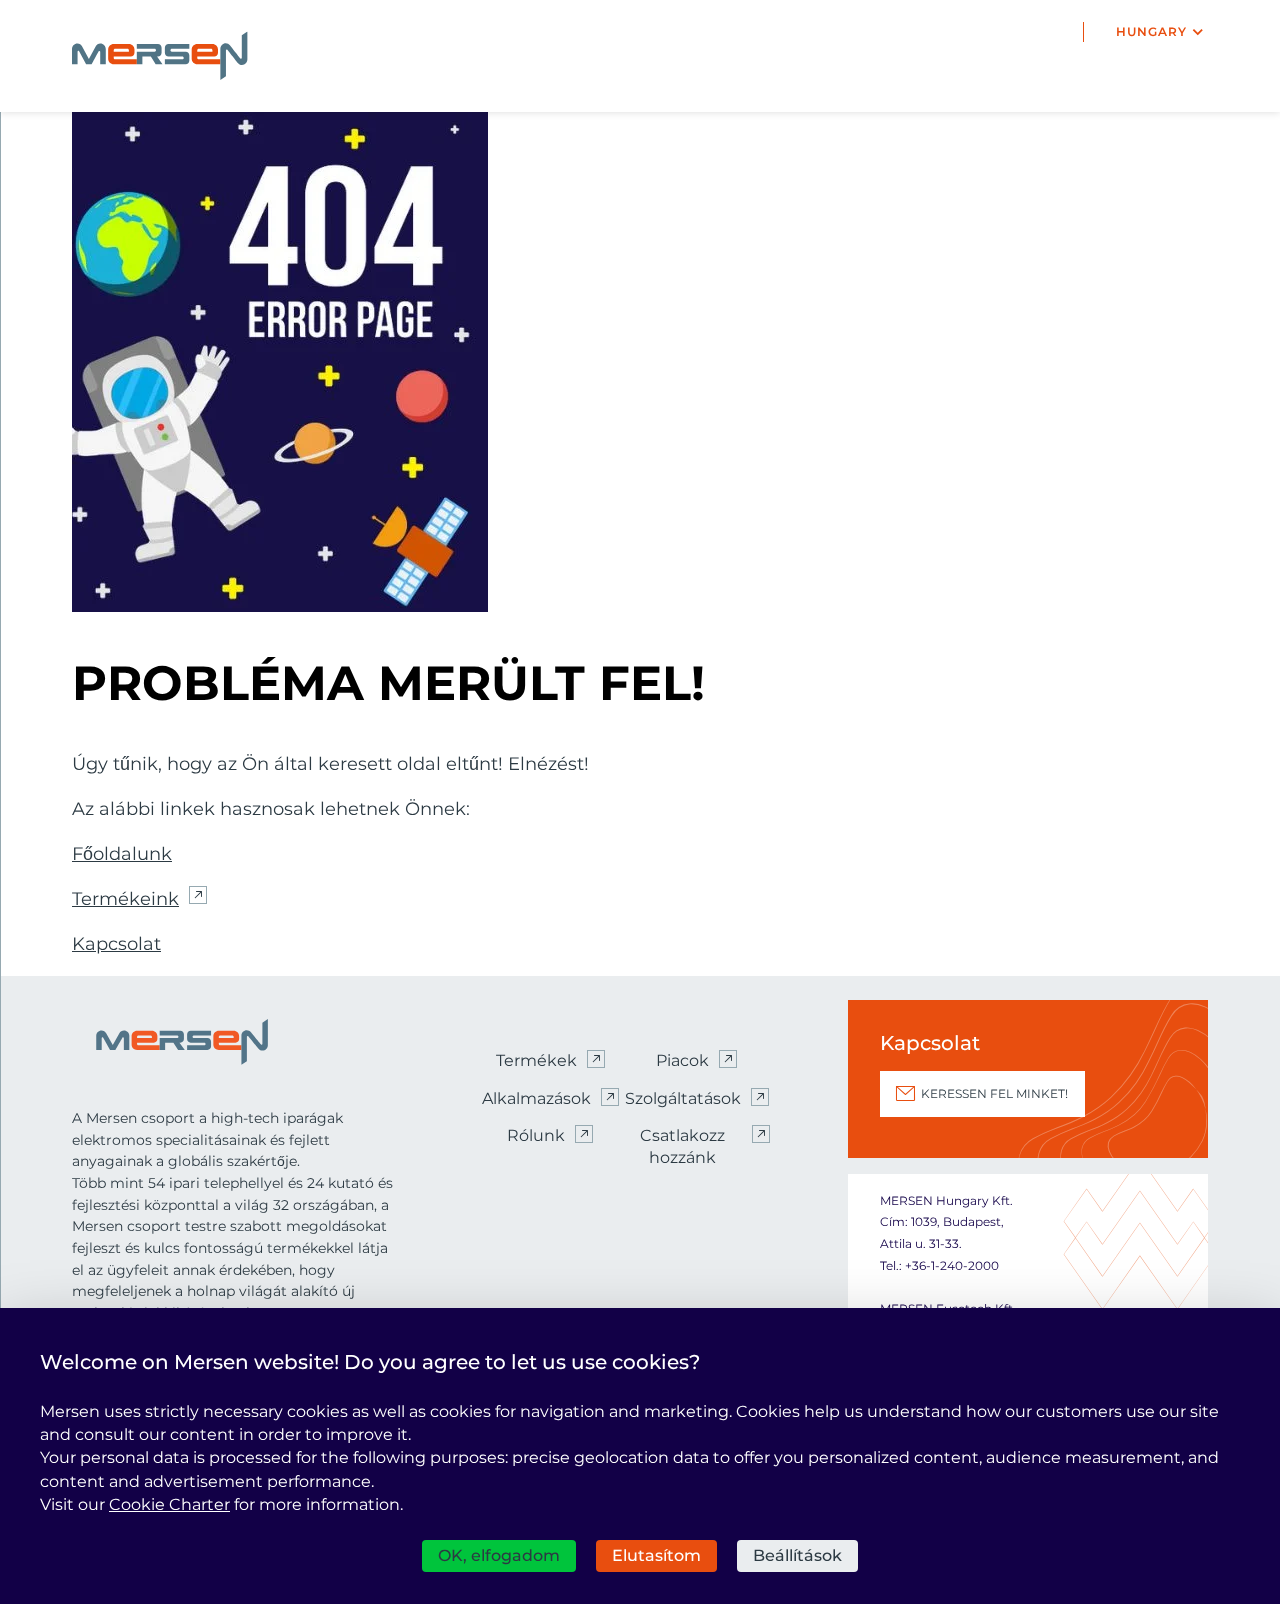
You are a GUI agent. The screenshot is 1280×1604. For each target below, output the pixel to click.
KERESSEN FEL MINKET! (994, 1093)
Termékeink (125, 899)
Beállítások (797, 1555)
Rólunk (536, 1135)
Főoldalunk (122, 854)
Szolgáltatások (683, 1098)
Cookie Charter (169, 1504)
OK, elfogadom (499, 1555)
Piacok (682, 1060)
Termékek (536, 1060)
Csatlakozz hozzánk (682, 1146)
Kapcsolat (116, 944)
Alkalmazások (536, 1098)
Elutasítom (656, 1555)
